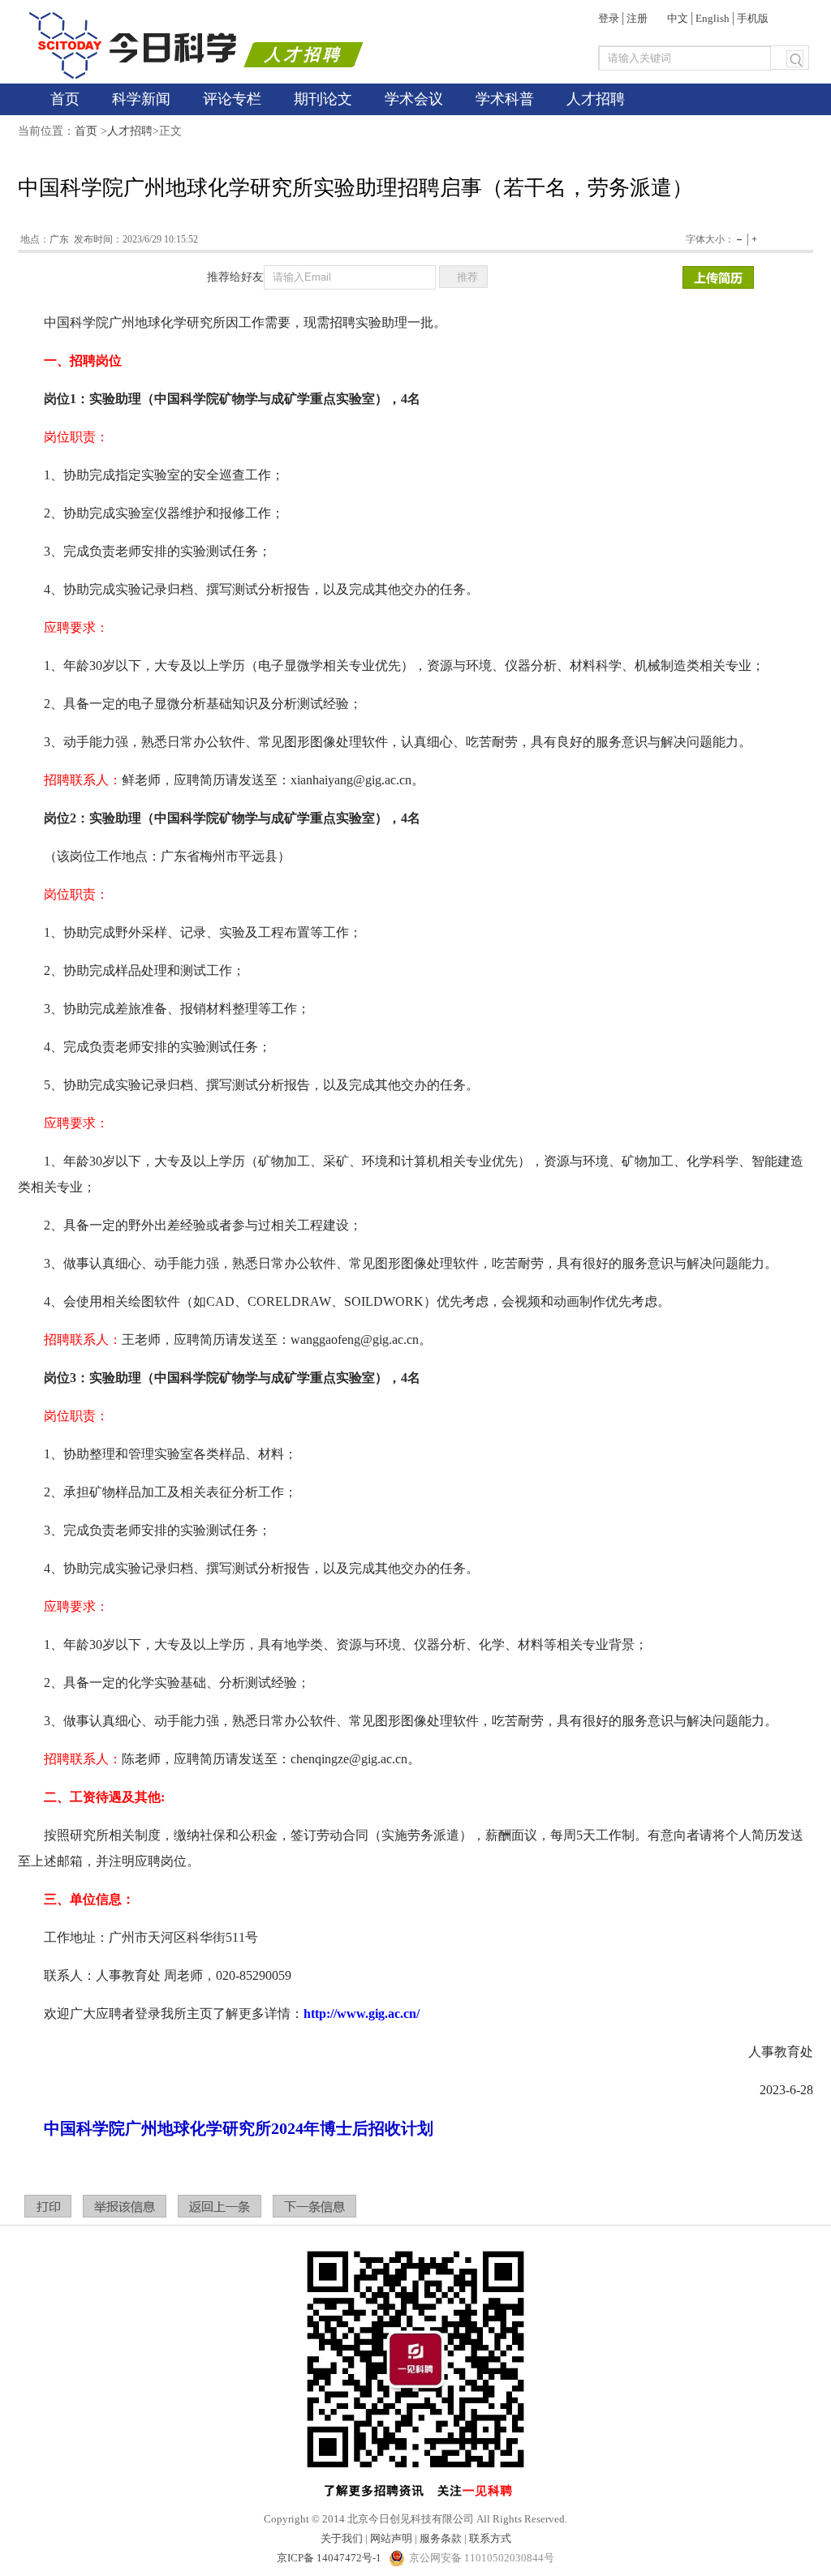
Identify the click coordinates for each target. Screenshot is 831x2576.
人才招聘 (596, 99)
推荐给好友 (235, 277)
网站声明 (391, 2538)
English (713, 18)
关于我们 (342, 2538)
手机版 (753, 18)
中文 (678, 18)
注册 (637, 18)
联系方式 (490, 2538)
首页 (65, 99)
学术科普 (505, 99)
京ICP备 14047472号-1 (330, 2558)
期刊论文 (323, 99)
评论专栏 (232, 99)
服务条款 (441, 2538)
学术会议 (414, 99)
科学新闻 (141, 99)
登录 (609, 18)
